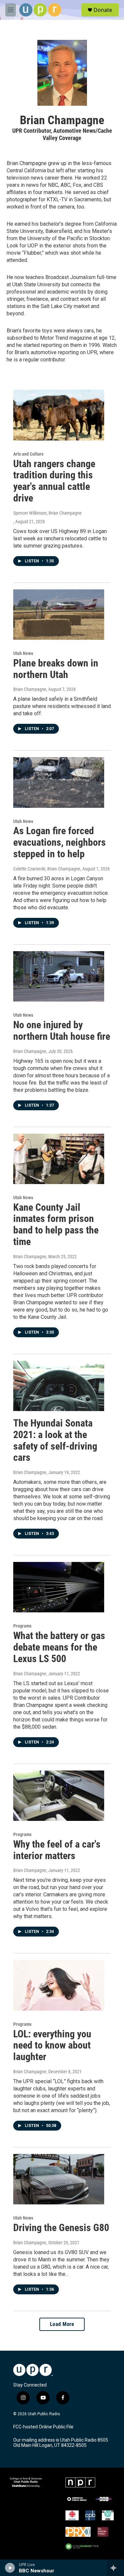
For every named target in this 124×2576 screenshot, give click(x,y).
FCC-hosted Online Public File (43, 2427)
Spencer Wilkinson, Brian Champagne (47, 513)
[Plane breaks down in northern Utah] (59, 615)
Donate (103, 10)
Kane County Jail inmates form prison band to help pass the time (56, 1224)
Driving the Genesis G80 (61, 2228)
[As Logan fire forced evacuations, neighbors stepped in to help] (59, 782)
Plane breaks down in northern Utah (56, 669)
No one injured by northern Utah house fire (62, 1031)
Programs (22, 1626)
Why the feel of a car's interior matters (57, 1850)
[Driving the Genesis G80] (59, 2179)
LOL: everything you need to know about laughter (52, 2045)
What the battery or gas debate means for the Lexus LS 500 (59, 1647)
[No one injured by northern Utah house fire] (59, 976)
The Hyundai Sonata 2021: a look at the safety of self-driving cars (55, 1440)
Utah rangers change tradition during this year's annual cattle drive (54, 481)
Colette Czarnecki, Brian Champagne (47, 869)
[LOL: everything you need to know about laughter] (59, 1985)
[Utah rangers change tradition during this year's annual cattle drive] (59, 415)
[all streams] (115, 2568)
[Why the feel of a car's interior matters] (59, 1796)
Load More (62, 2324)
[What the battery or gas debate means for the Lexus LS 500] (59, 1587)
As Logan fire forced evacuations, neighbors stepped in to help (60, 842)
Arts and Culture (28, 454)
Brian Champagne (30, 689)
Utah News (23, 653)
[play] (10, 2568)
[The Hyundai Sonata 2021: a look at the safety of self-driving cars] (59, 1386)
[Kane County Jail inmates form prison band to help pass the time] (59, 1159)
